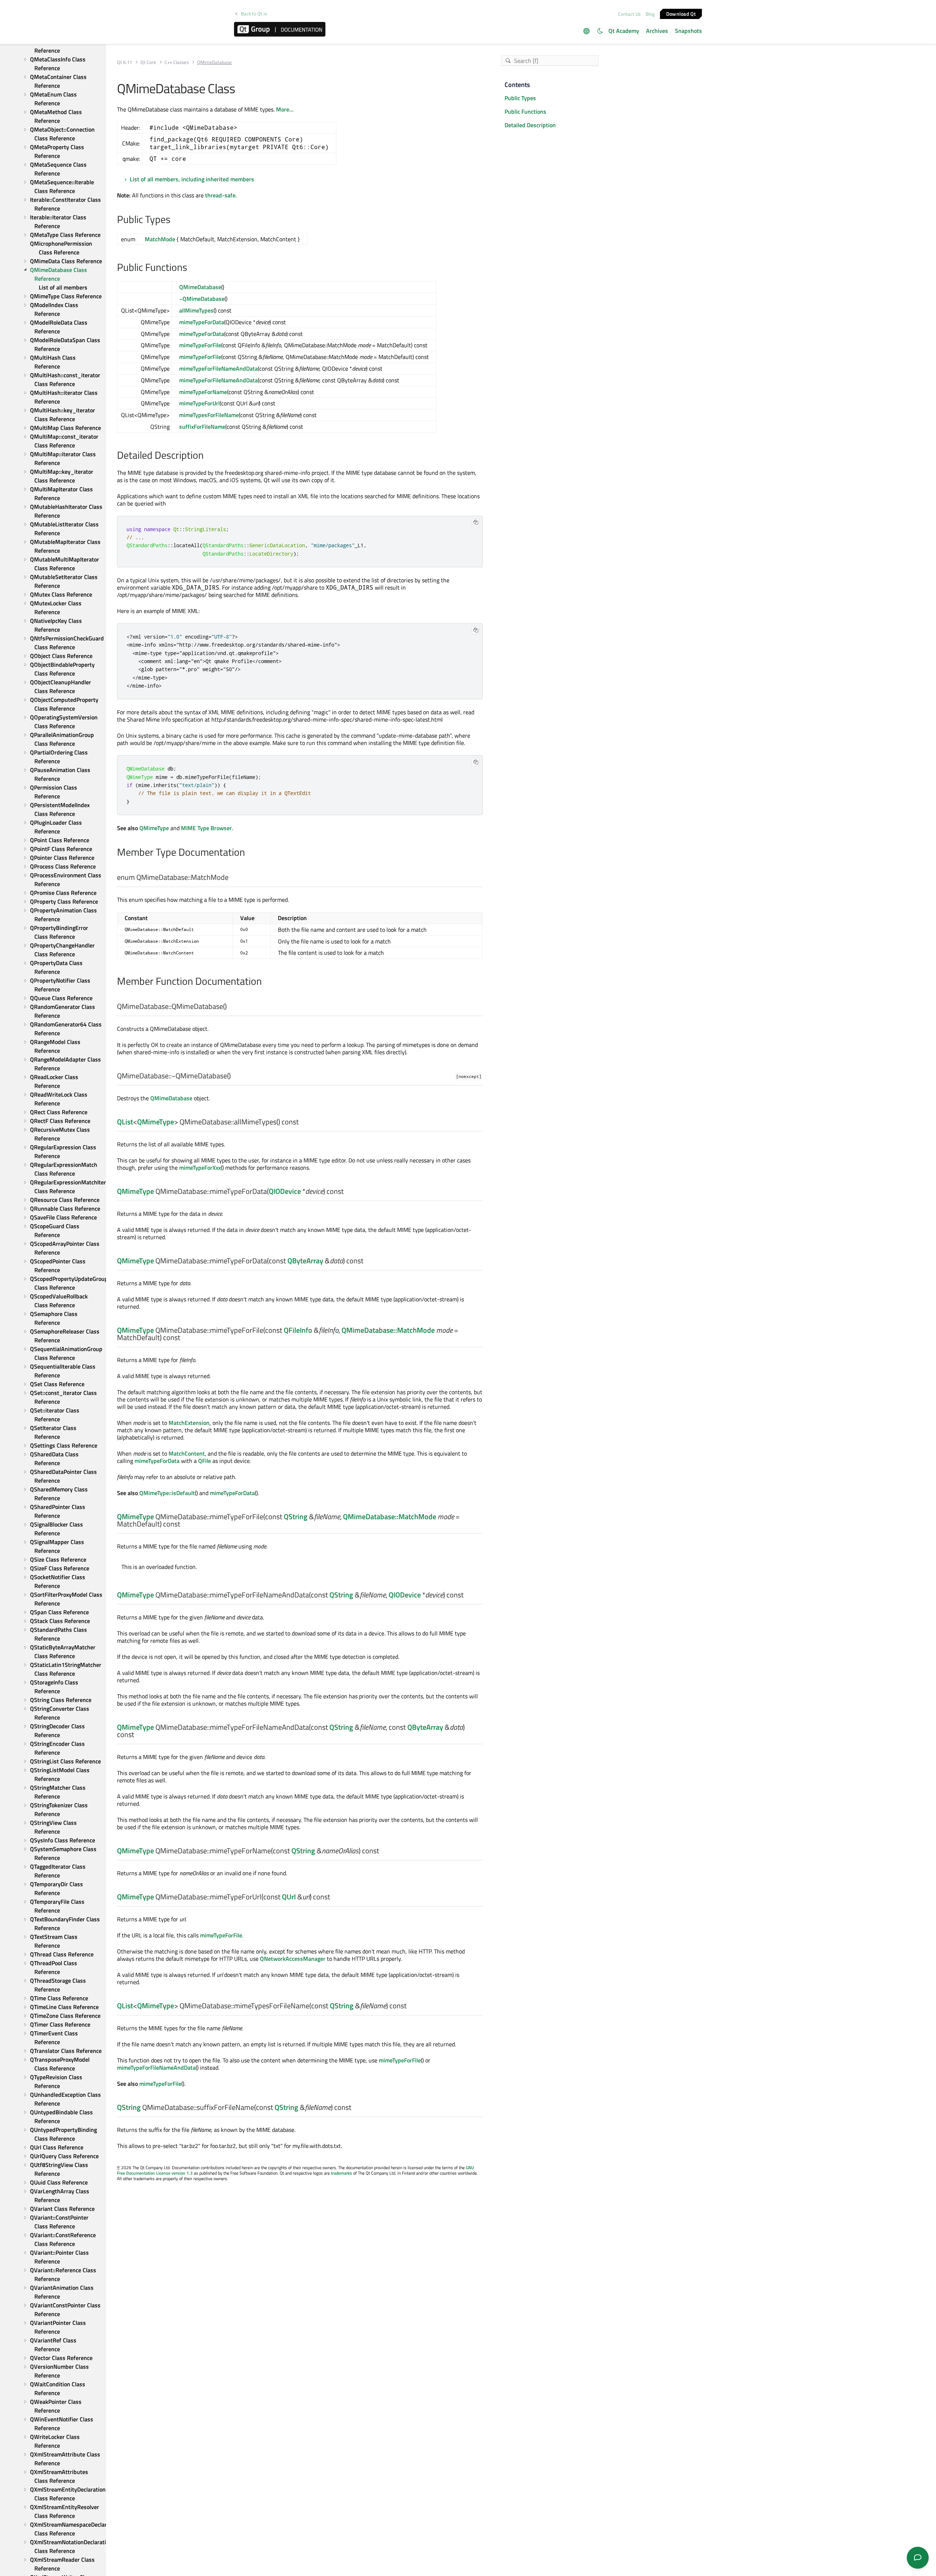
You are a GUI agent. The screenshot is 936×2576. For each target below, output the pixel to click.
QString (296, 1516)
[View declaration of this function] (231, 1007)
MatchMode (160, 239)
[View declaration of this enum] (233, 878)
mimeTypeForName (203, 392)
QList (125, 1122)
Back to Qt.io (254, 14)
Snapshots (688, 31)
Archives (657, 31)
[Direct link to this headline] (174, 220)
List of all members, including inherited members (192, 179)
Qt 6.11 (124, 62)
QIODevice (285, 1191)
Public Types (520, 98)
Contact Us (629, 14)
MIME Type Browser (206, 828)
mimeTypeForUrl (199, 403)
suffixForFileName (202, 427)
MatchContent (187, 1453)
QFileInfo (298, 1330)
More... (285, 109)
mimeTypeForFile (200, 345)
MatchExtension (189, 1423)
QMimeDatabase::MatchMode (388, 1330)
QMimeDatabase (200, 287)
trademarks (341, 2173)
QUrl (289, 1897)
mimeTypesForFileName (209, 415)
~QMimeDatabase (202, 299)
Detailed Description (530, 125)
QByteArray (305, 1261)
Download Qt (681, 13)
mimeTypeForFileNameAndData (218, 368)
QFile (205, 1461)
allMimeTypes (196, 310)
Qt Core (148, 62)
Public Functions (525, 111)
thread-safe (220, 195)
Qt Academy (624, 31)
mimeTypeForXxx (200, 1168)
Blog (650, 14)
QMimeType (154, 828)
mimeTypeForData (202, 322)
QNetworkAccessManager (293, 1959)
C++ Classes (177, 62)
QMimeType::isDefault (167, 1493)
